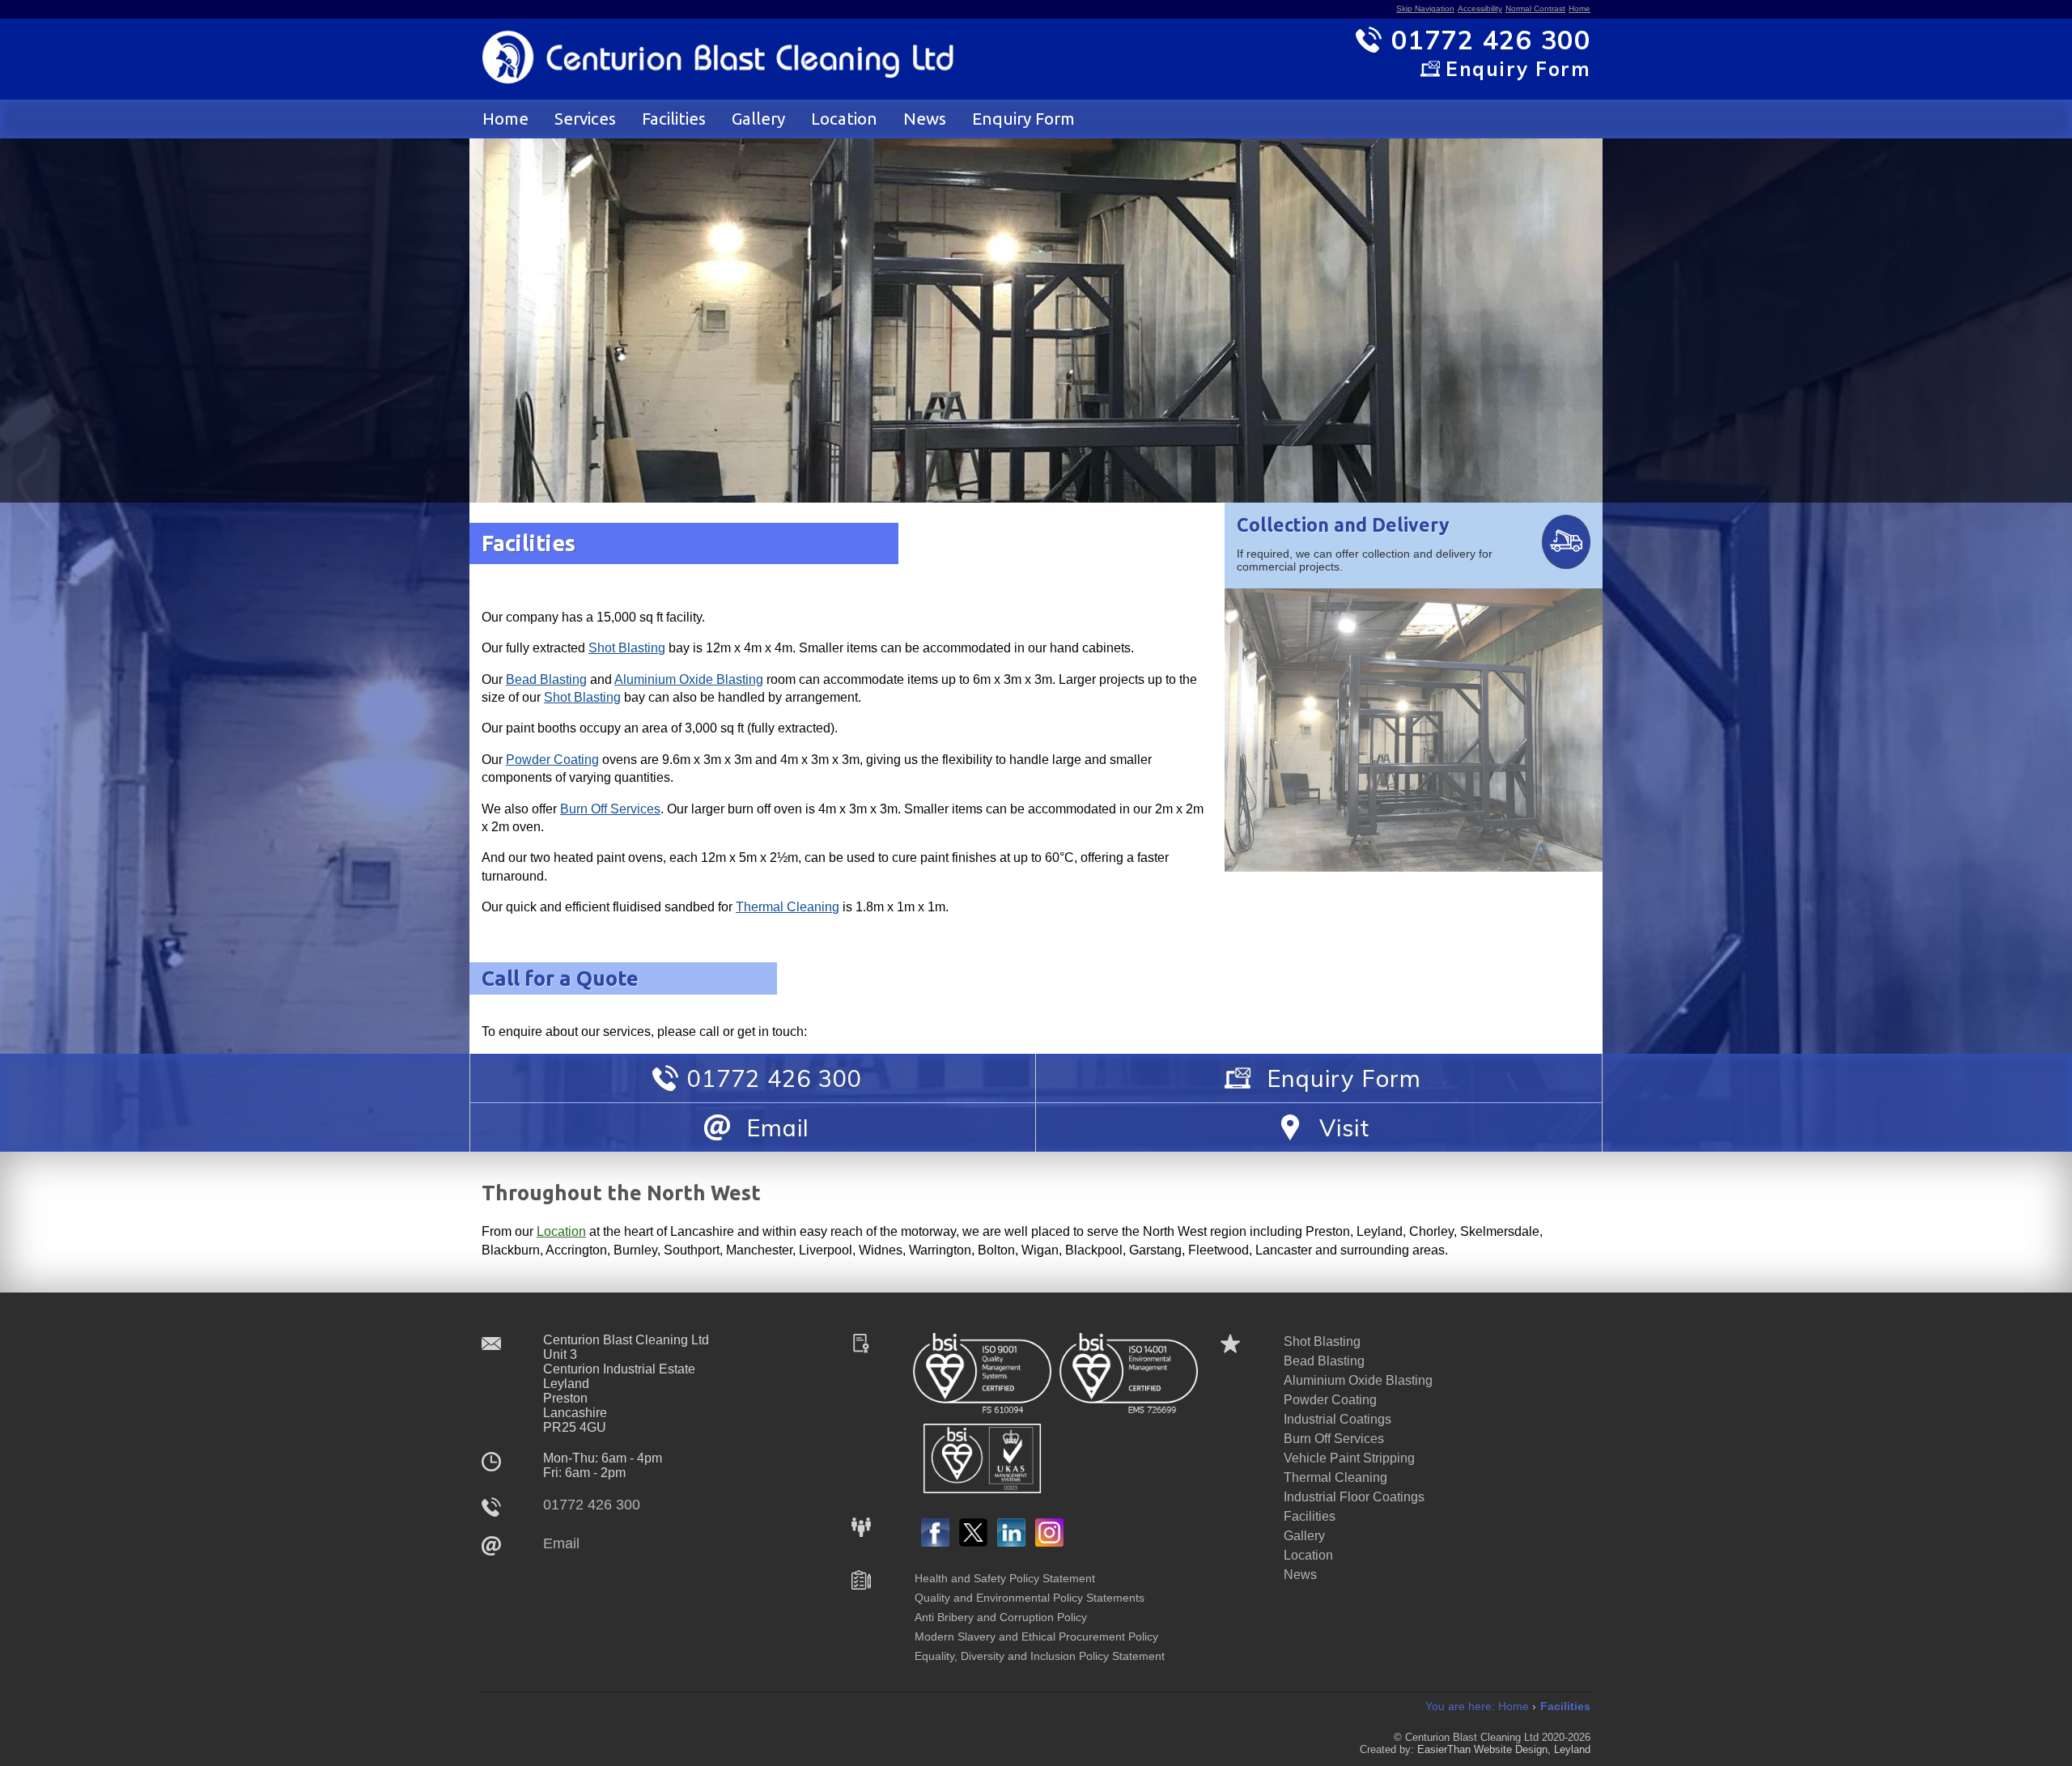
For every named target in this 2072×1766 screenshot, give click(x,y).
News (925, 119)
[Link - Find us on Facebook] (935, 1542)
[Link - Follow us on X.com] (973, 1542)
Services (585, 119)
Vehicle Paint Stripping (1349, 1458)
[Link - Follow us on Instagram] (1049, 1542)
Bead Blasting (546, 679)
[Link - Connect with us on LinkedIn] (1011, 1542)
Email (561, 1543)
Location (844, 119)
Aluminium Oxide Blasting (689, 679)
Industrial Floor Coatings (1354, 1497)
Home (1579, 8)
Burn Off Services (610, 809)
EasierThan (1444, 1749)
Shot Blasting (627, 648)
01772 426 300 (592, 1505)
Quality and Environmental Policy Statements (1030, 1598)
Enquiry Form (1023, 119)
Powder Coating (552, 760)
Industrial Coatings (1337, 1419)
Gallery (758, 119)
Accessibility (1480, 8)
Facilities (674, 119)
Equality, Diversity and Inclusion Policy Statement (1040, 1656)
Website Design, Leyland (1532, 1749)
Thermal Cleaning (788, 907)
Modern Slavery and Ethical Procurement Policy (1036, 1637)
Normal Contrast (1535, 8)
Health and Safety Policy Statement (1005, 1578)
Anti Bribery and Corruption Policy (1001, 1617)
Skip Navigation (1425, 8)
